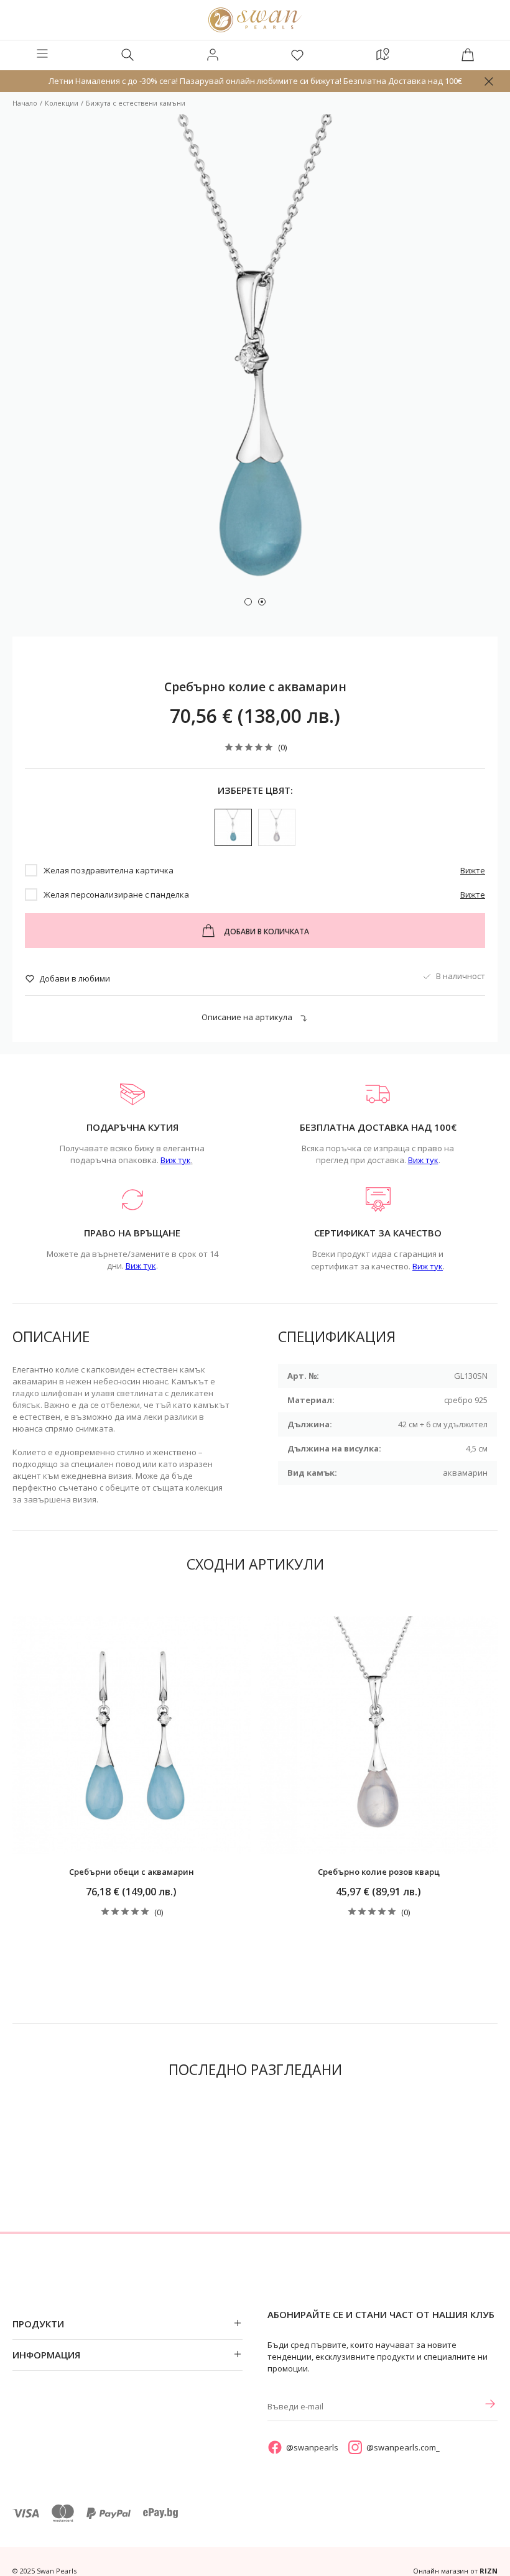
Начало (25, 103)
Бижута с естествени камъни (136, 103)
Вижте (473, 870)
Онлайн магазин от (455, 2571)
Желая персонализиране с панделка (116, 895)
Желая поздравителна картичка (109, 870)
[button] (248, 602)
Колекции (62, 103)
